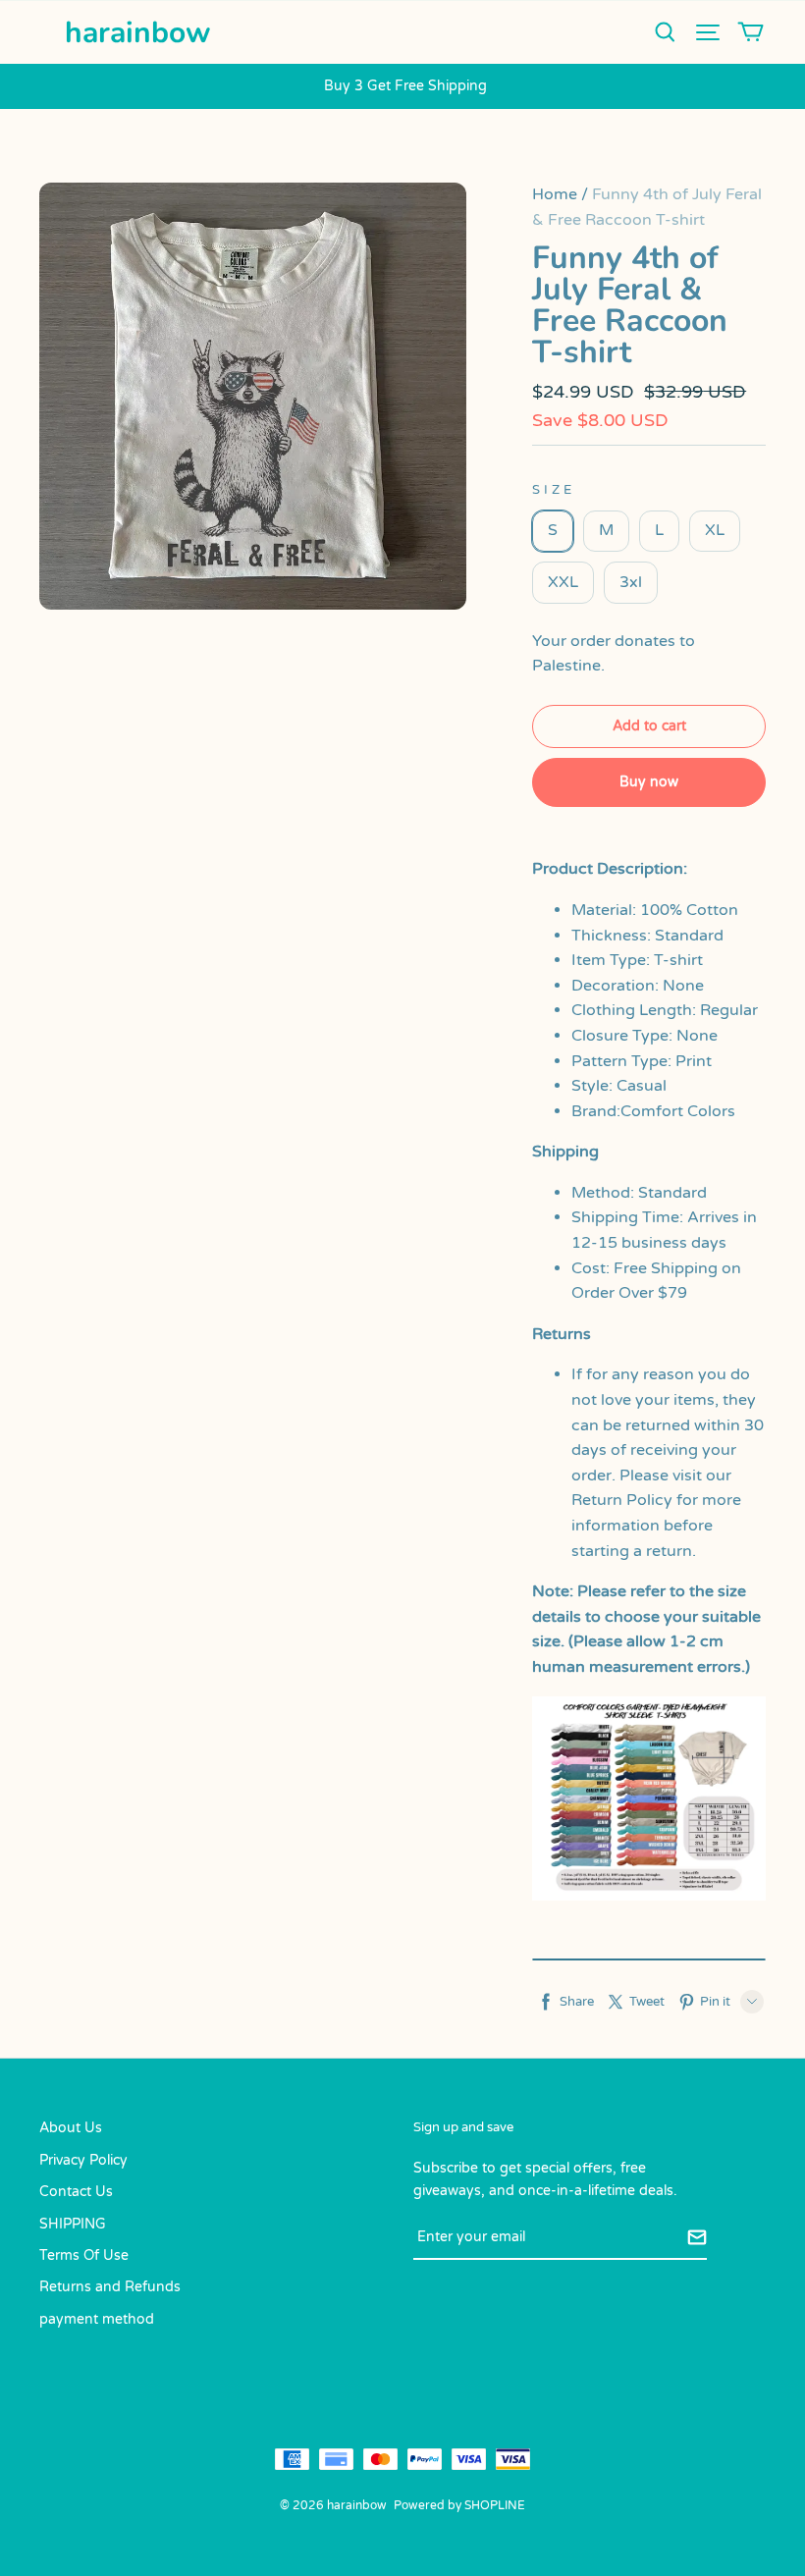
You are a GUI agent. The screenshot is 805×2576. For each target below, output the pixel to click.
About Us (71, 2128)
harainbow (138, 33)
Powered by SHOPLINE (459, 2505)
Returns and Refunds (110, 2287)
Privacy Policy (83, 2160)
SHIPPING (73, 2224)
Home (555, 194)
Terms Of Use (84, 2255)
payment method (97, 2319)
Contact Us (76, 2192)
